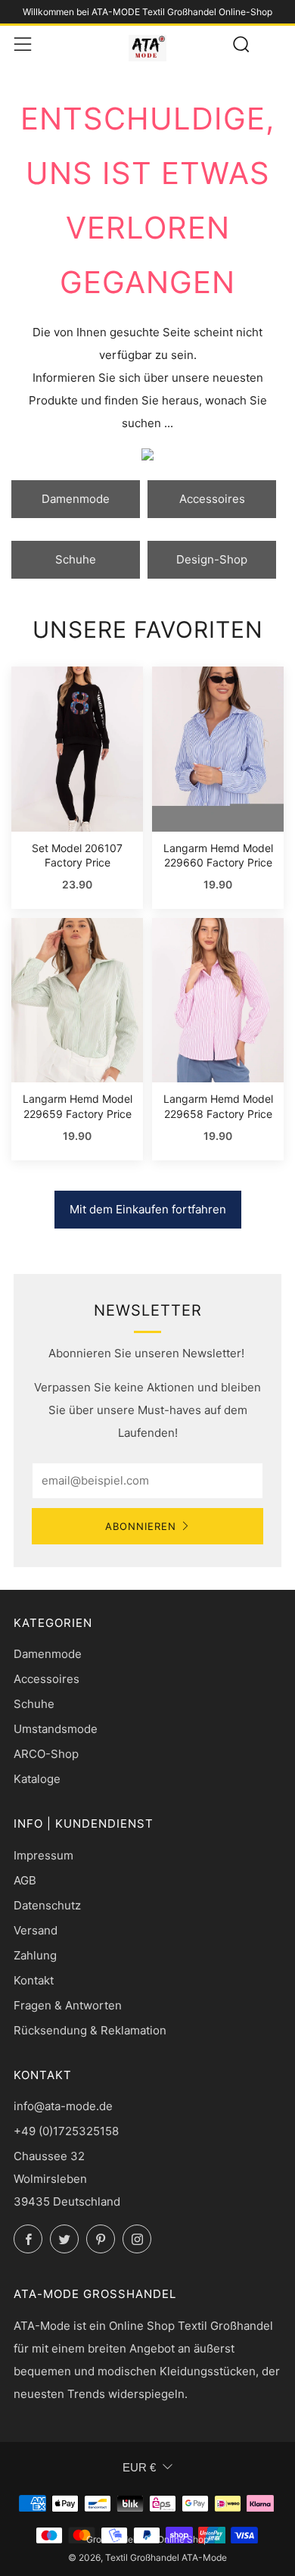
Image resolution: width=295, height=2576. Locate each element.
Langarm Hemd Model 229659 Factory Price (78, 1106)
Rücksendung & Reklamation (90, 2030)
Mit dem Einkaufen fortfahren (148, 1209)
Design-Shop (212, 559)
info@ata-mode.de (63, 2106)
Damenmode (76, 499)
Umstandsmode (56, 1729)
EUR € (139, 2467)
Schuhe (76, 559)
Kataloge (37, 1779)
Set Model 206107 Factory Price (77, 856)
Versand (36, 1930)
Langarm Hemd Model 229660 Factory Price (218, 856)
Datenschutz (47, 1905)
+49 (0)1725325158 (66, 2131)
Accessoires (212, 499)
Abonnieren (141, 1526)
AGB (25, 1880)
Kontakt (34, 1980)
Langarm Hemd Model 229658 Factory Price (218, 1106)
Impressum (43, 1855)
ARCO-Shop (46, 1754)
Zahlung (35, 1955)
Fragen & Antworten (68, 2005)
